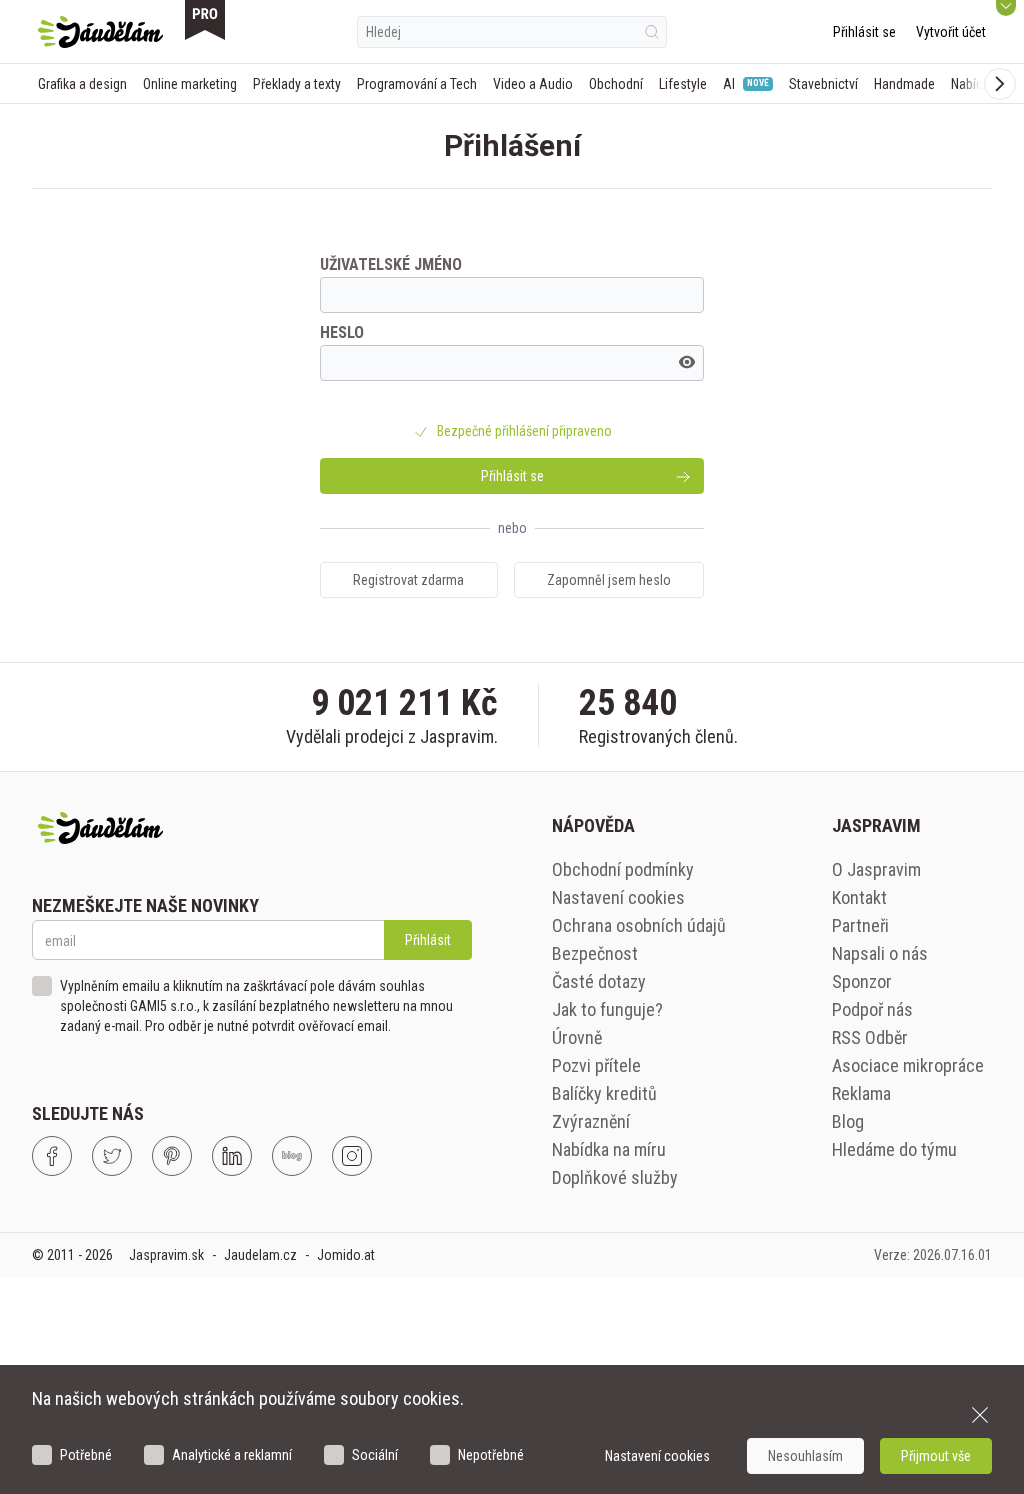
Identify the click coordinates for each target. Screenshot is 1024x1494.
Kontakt (859, 897)
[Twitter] (112, 1156)
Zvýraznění (591, 1121)
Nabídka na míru (609, 1149)
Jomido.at (346, 1255)
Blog (848, 1121)
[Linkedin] (232, 1156)
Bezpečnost (595, 953)
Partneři (860, 925)
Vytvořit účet (951, 32)
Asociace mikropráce (908, 1065)
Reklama (861, 1093)
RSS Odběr (870, 1037)
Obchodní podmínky (623, 869)
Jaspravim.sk (166, 1255)
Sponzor (862, 981)
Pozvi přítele (596, 1065)
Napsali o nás (880, 953)
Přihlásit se (864, 32)
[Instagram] (352, 1156)
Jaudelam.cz (260, 1255)
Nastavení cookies (618, 897)
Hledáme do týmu (894, 1149)
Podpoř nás (872, 1009)
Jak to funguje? (607, 1009)
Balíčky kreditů (604, 1093)
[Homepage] (100, 32)
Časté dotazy (599, 981)
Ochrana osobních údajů (639, 925)
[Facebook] (52, 1156)
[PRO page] (205, 20)
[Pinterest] (172, 1156)
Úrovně (577, 1037)
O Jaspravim (876, 869)
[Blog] (292, 1156)
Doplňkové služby (615, 1177)
